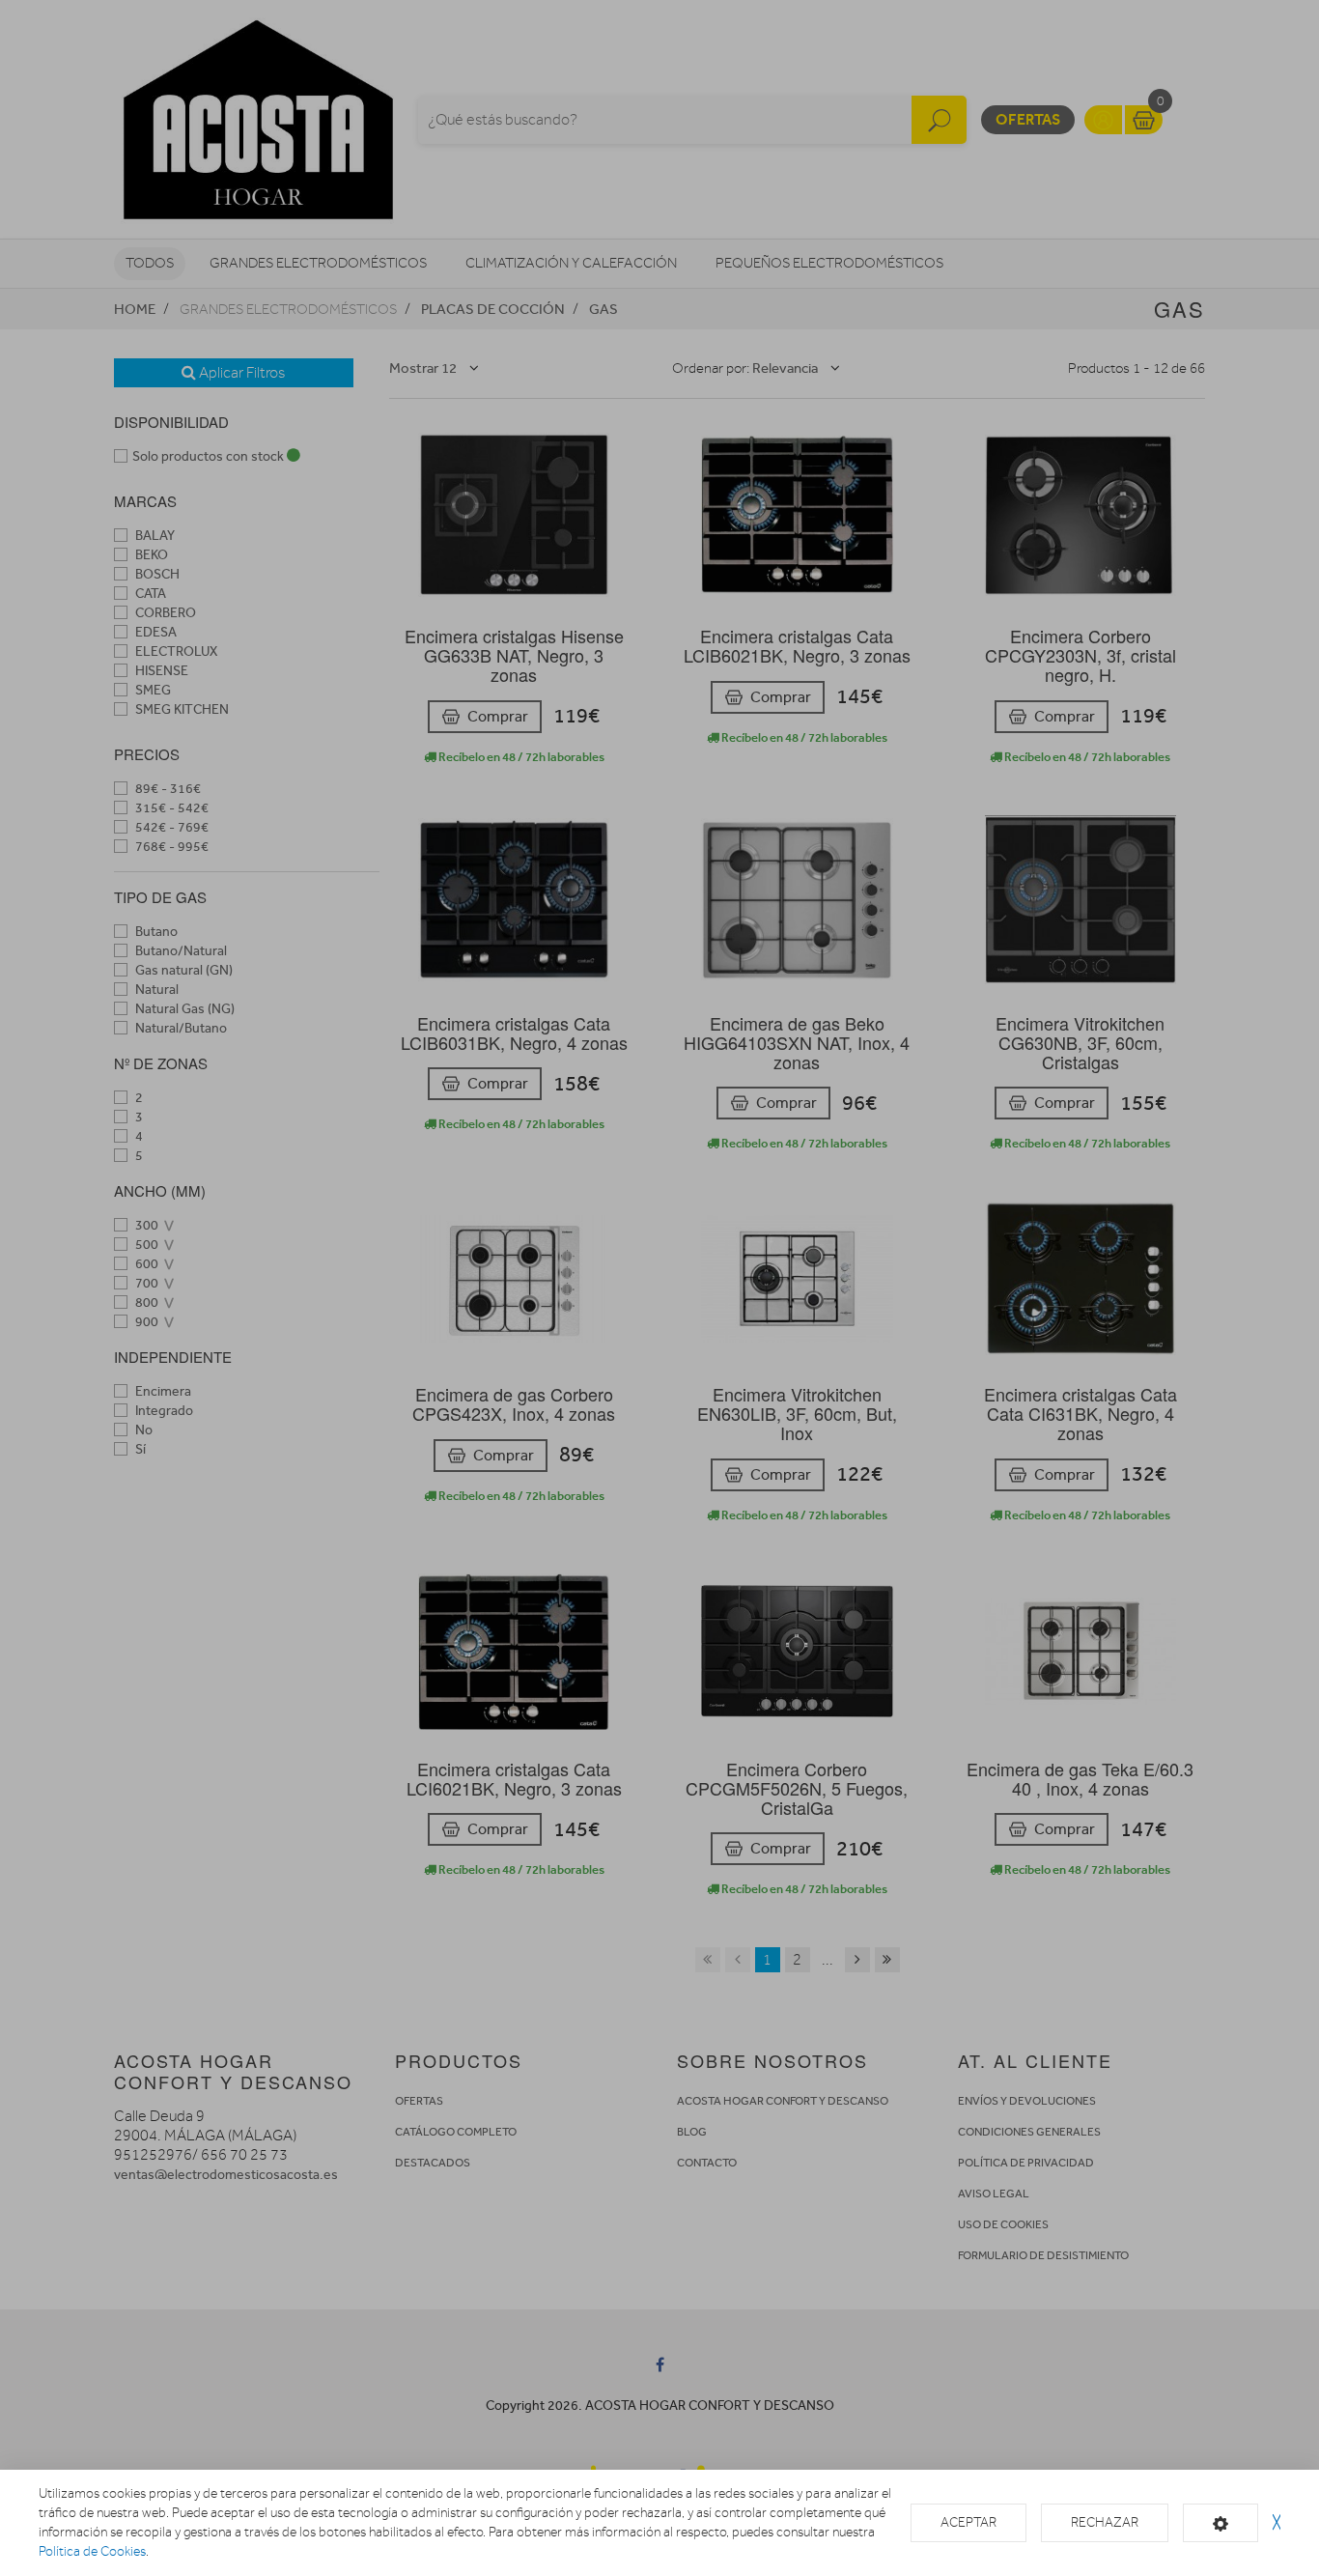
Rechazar (1105, 2522)
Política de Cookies (92, 2551)
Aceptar (968, 2522)
